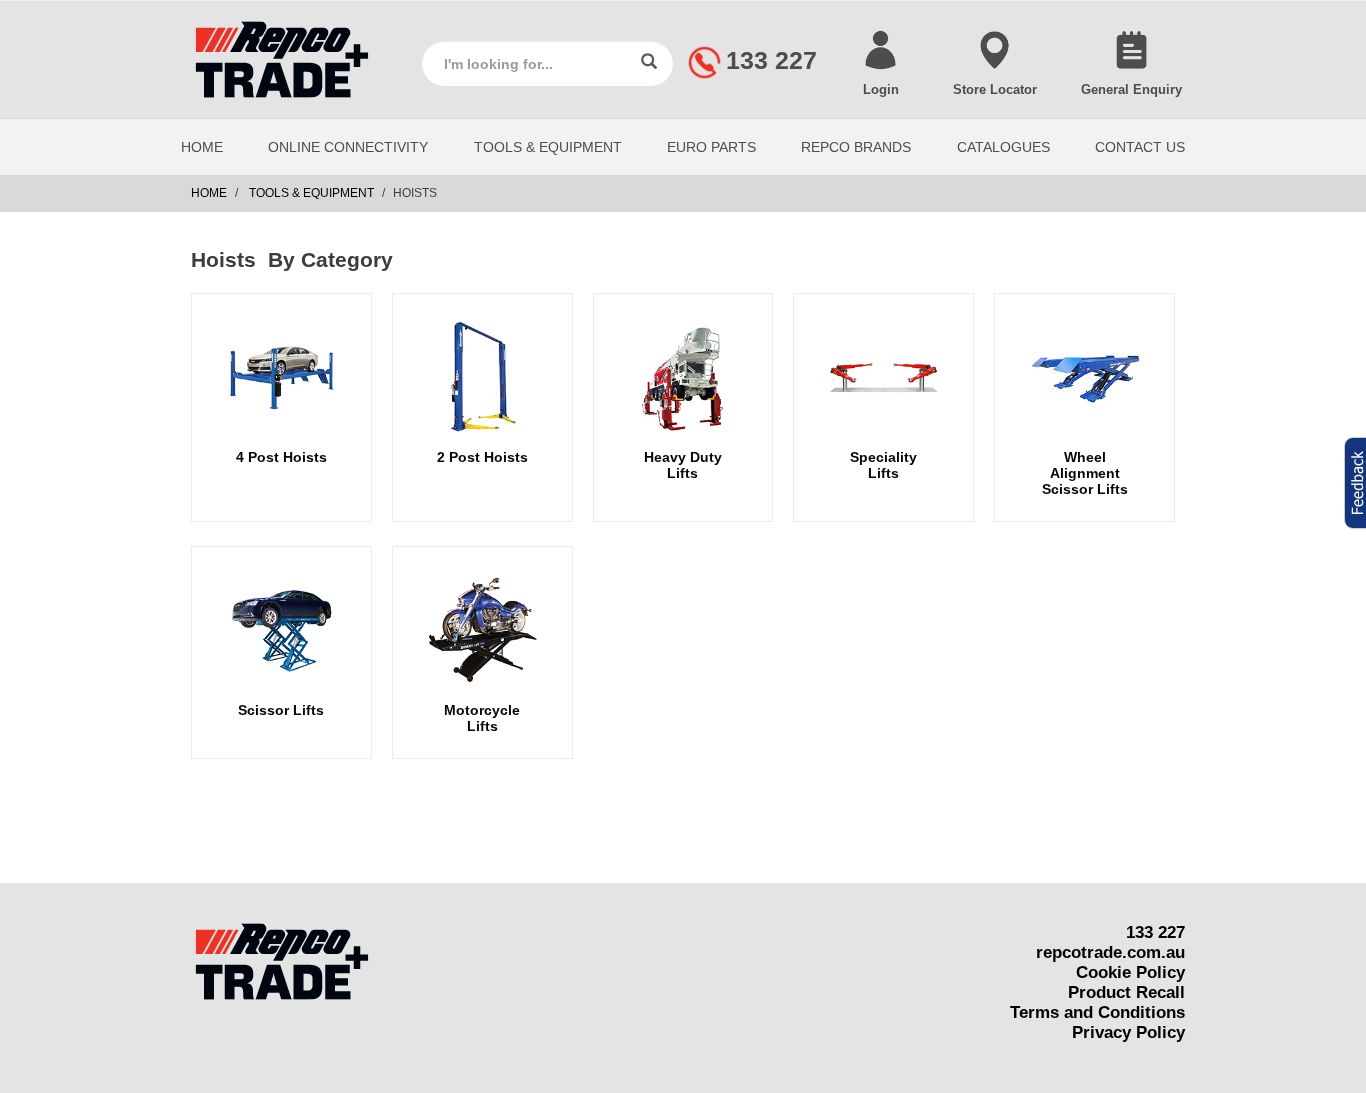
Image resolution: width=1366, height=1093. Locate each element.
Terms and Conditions (1097, 1012)
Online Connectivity (348, 147)
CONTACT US (1140, 147)
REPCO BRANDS (856, 147)
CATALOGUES (1003, 147)
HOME (202, 147)
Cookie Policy (1130, 972)
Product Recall (1126, 992)
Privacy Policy (1128, 1032)
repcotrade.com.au (1110, 952)
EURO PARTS (711, 147)
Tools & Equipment (548, 147)
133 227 (1155, 932)
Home (209, 193)
